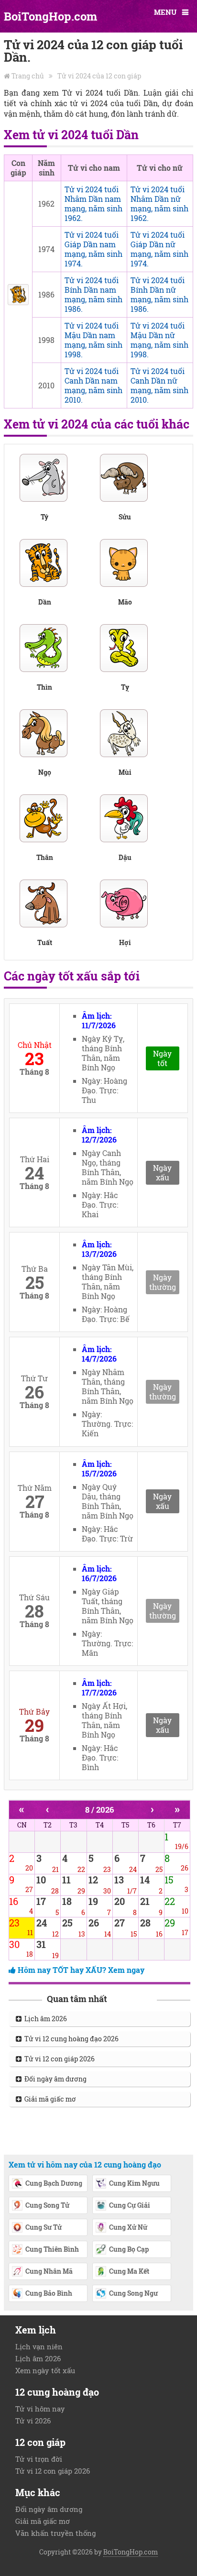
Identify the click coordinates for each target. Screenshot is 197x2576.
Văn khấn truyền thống (55, 2533)
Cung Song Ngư (133, 2293)
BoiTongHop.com (50, 16)
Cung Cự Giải (130, 2205)
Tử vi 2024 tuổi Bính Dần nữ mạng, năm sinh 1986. (159, 294)
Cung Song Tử (47, 2205)
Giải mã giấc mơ (49, 2099)
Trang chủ (28, 76)
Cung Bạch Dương (54, 2183)
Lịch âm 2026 (44, 2019)
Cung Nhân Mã (49, 2271)
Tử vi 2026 (33, 2421)
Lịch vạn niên (39, 2346)
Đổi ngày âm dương (54, 2079)
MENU (165, 12)
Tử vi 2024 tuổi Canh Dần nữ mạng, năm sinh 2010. (159, 385)
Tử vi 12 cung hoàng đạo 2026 (70, 2039)
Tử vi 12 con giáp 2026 (58, 2059)
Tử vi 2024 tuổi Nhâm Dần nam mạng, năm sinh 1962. (93, 204)
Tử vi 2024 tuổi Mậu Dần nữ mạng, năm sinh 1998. (159, 340)
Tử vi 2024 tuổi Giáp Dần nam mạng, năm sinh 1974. (93, 249)
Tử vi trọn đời (39, 2459)
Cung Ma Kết (129, 2271)
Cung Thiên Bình (52, 2249)
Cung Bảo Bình (49, 2293)
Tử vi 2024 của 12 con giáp (99, 76)
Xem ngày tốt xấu (45, 2370)
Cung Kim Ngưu (134, 2183)
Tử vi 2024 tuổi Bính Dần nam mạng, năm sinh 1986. (93, 294)
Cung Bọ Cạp (129, 2249)
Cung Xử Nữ (128, 2227)
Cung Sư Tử (44, 2227)
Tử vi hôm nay (40, 2409)
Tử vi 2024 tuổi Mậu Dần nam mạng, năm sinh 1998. (93, 340)
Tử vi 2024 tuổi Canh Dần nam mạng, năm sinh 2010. (93, 385)
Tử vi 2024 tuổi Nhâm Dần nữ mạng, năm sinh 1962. (159, 204)
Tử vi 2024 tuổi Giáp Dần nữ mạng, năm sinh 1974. (159, 249)
